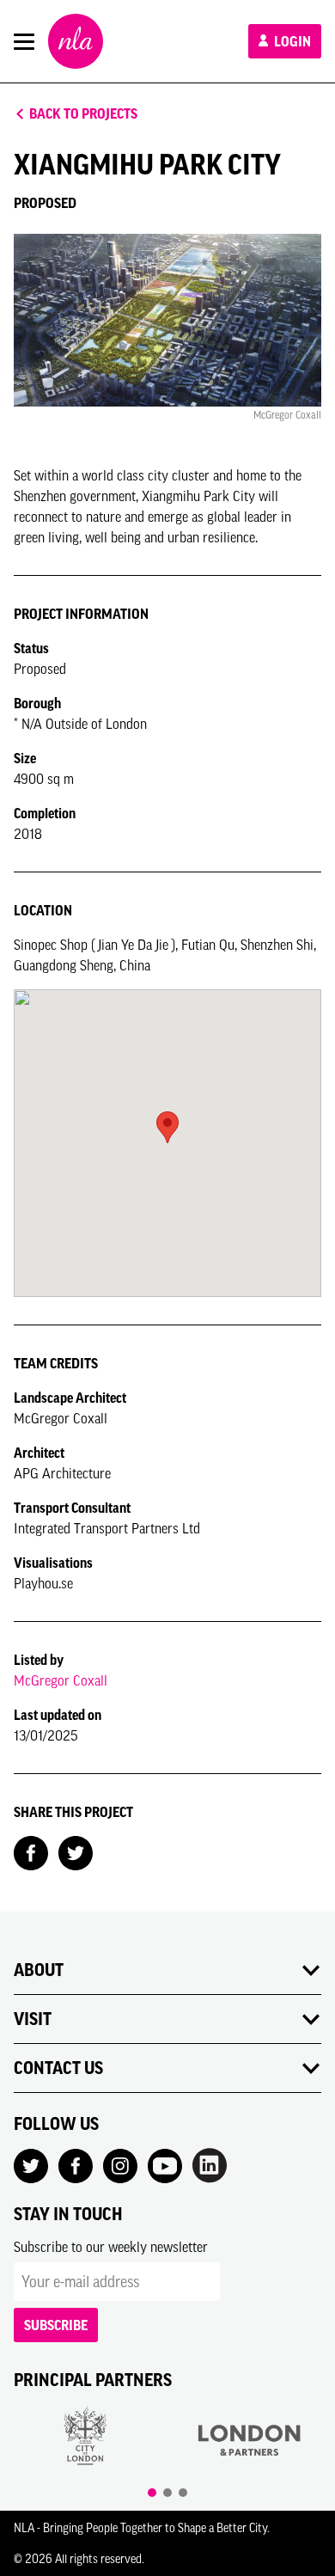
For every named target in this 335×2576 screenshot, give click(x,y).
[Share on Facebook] (31, 1851)
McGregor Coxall (61, 1680)
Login (291, 41)
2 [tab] (167, 2493)
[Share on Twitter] (76, 1851)
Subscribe (56, 2325)
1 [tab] (152, 2493)
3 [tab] (183, 2493)
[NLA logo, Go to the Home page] (76, 41)
